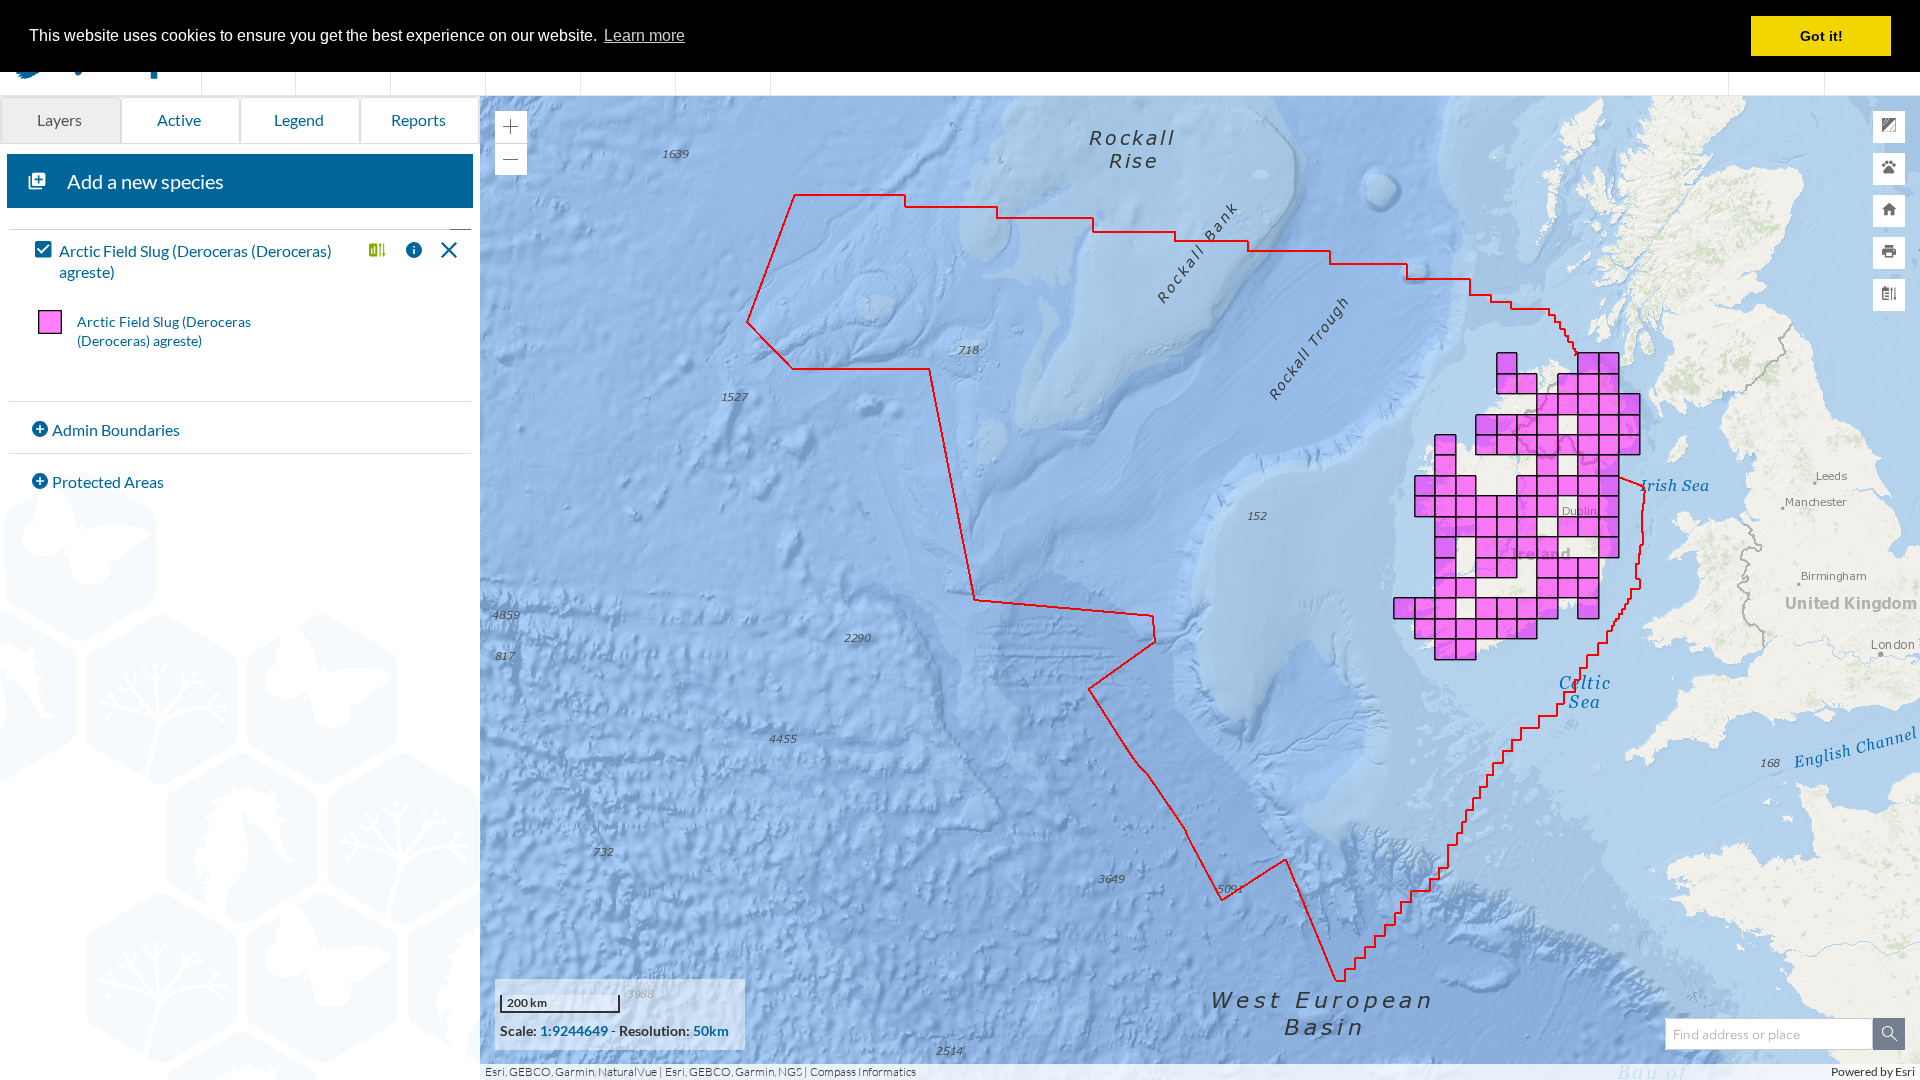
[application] (1200, 588)
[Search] (1889, 1034)
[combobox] (1769, 1034)
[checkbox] (193, 262)
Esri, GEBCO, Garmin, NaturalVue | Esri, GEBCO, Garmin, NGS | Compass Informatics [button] (700, 1071)
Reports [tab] (418, 119)
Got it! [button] (1821, 36)
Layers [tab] (59, 119)
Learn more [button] (644, 35)
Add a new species (145, 181)
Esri (1905, 1071)
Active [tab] (179, 119)
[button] (374, 251)
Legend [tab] (299, 119)
